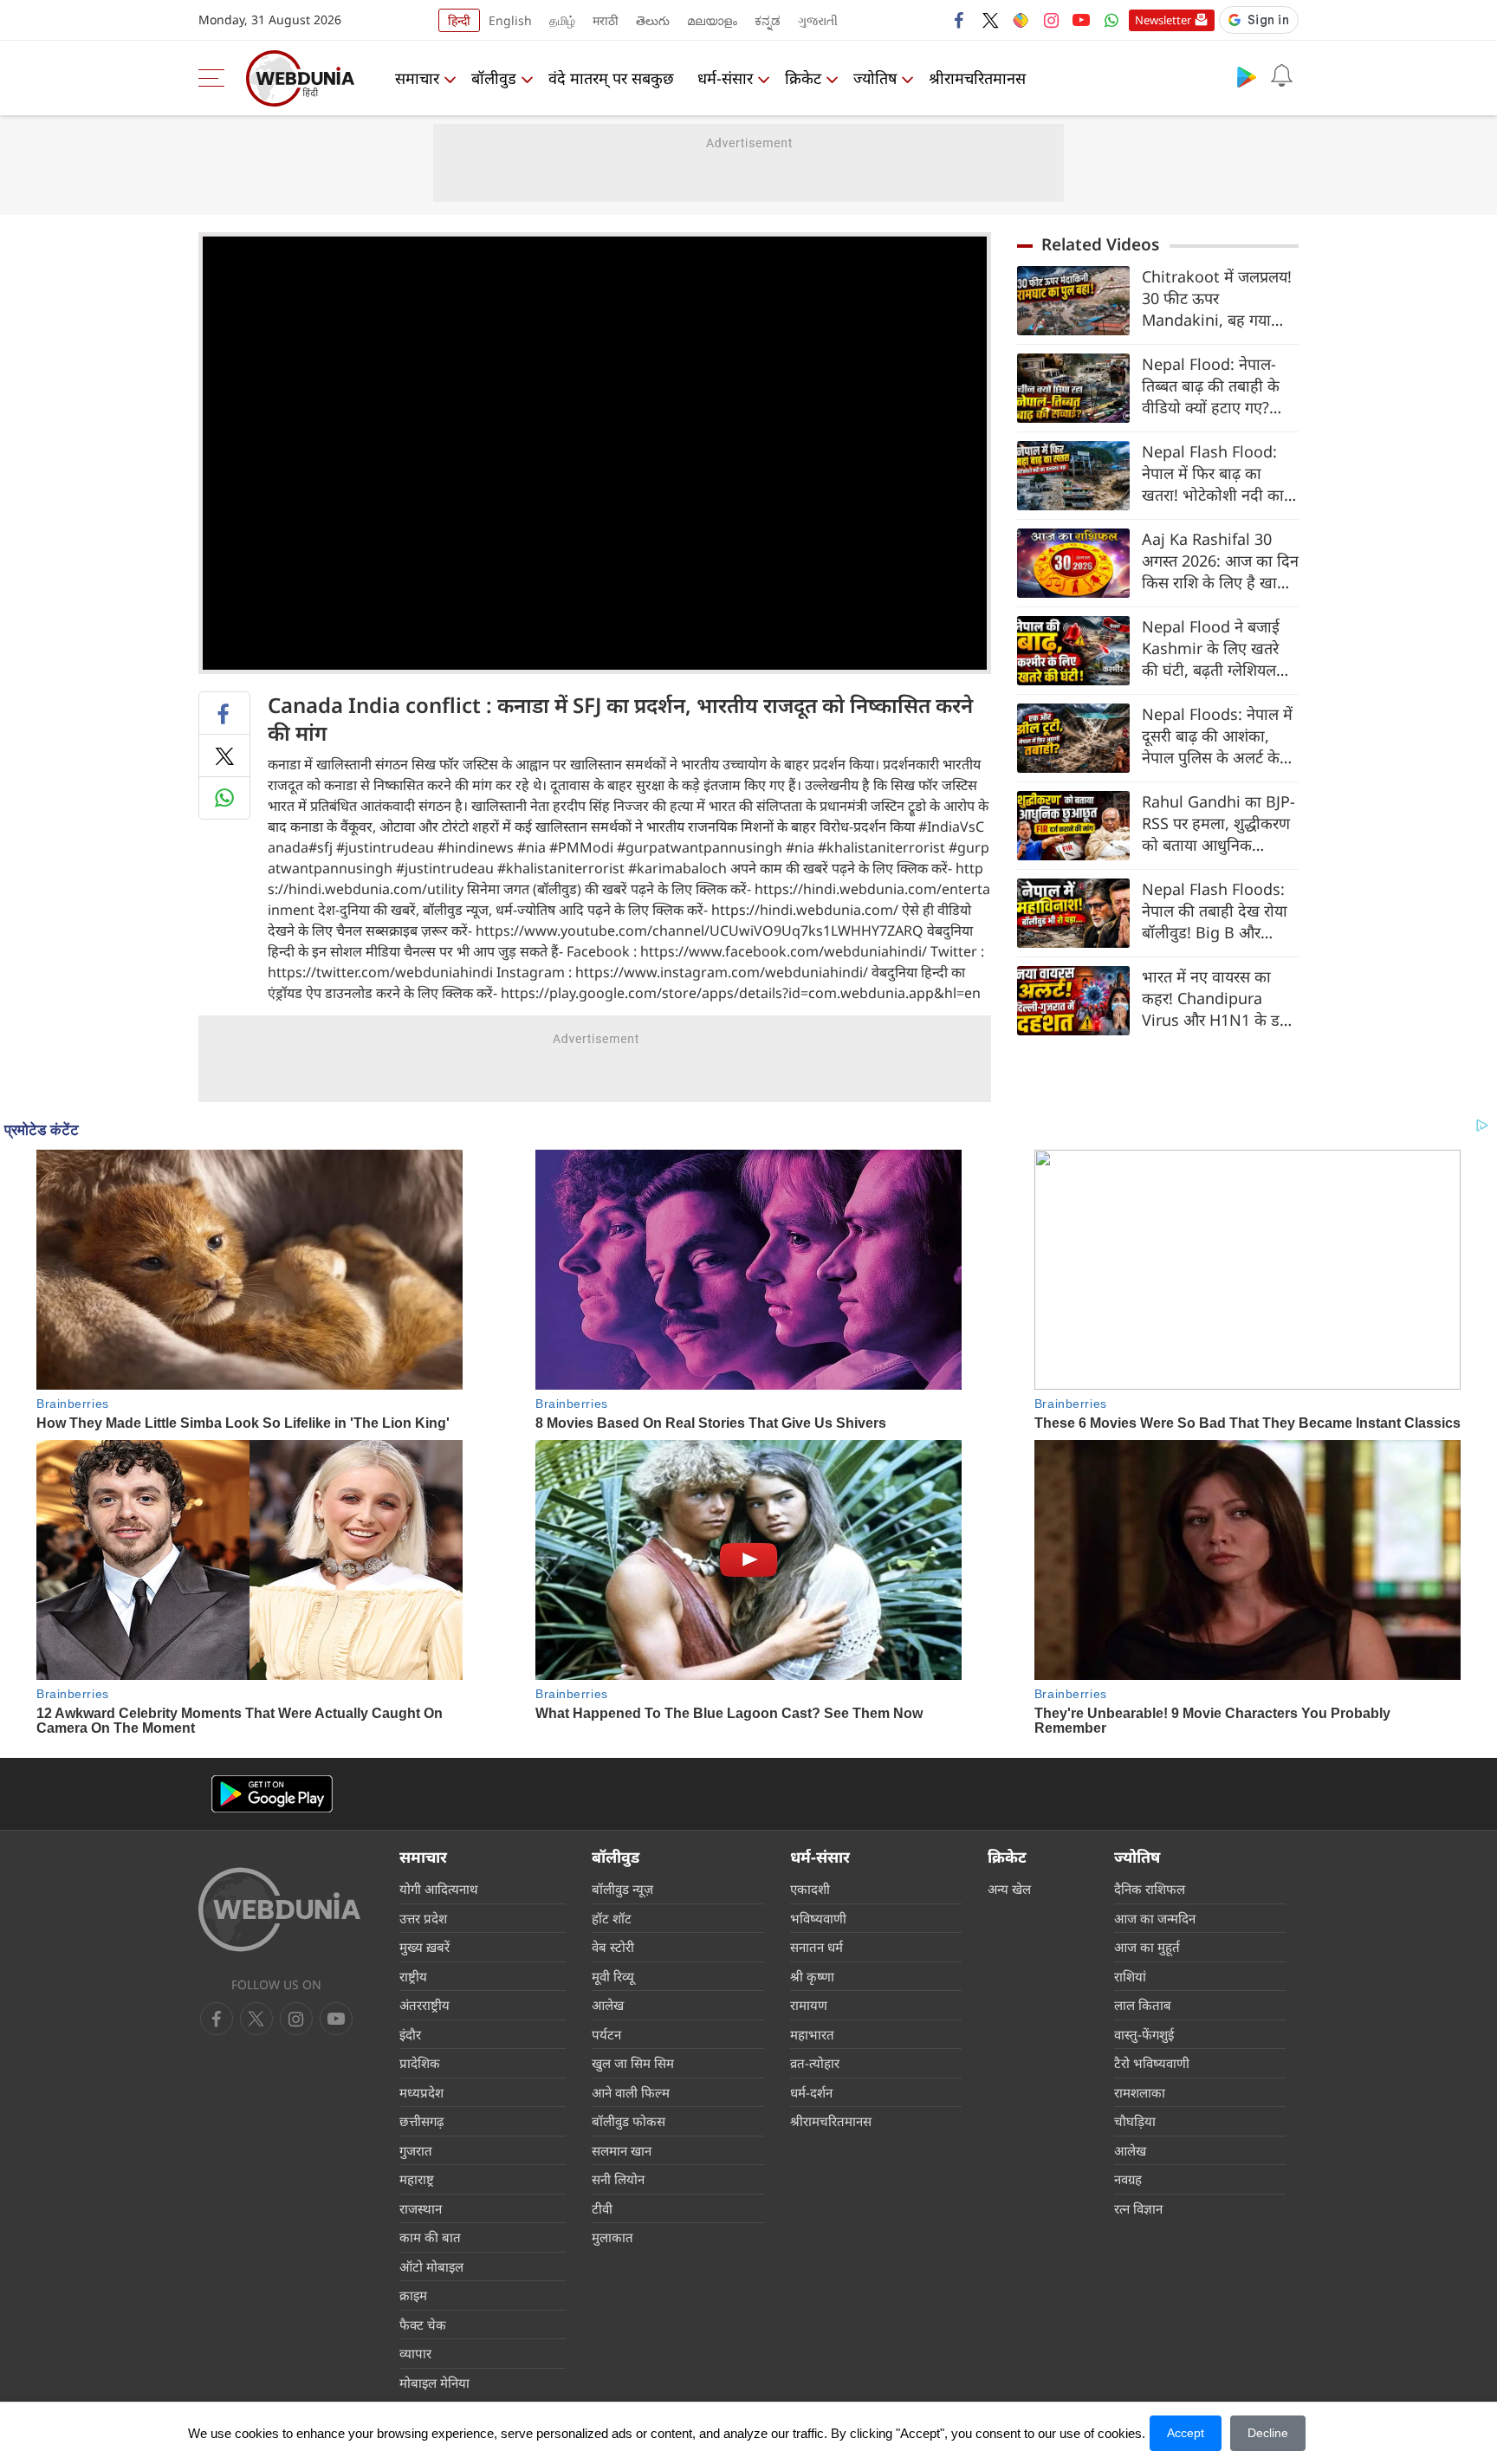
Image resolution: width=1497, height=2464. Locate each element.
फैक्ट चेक (423, 2325)
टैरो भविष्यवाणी (1152, 2063)
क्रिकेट (803, 78)
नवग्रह (1128, 2179)
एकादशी (810, 1889)
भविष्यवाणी (818, 1918)
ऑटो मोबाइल (431, 2266)
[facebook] (960, 20)
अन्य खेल (1009, 1889)
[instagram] (1051, 20)
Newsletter (1163, 20)
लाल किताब (1143, 2005)
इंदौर (410, 2034)
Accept (1186, 2433)
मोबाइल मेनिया (434, 2383)
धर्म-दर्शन (811, 2092)
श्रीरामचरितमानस (977, 78)
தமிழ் (562, 20)
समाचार (417, 78)
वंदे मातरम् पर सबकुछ (611, 78)
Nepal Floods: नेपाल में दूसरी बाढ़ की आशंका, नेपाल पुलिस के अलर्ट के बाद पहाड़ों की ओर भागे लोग (1217, 736)
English (510, 20)
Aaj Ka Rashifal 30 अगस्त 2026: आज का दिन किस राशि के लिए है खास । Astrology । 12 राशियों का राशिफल (1220, 561)
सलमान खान (622, 2150)
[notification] (1281, 76)
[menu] (216, 78)
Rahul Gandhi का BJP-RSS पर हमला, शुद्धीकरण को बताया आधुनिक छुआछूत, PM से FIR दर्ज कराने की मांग (1218, 823)
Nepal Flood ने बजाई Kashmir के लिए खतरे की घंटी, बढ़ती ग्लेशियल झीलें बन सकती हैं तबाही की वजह (1212, 648)
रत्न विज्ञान (1138, 2208)
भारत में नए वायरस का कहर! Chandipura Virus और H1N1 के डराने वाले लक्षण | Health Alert (1220, 999)
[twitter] (990, 20)
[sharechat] (1021, 20)
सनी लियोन (618, 2179)
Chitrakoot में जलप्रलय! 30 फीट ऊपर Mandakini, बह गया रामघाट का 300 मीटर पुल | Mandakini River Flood (1217, 298)
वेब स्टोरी (613, 1947)
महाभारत (812, 2034)
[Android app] (272, 1794)
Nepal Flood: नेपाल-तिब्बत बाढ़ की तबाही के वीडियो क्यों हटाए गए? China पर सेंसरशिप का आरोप (1211, 386)
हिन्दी (459, 20)
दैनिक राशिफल (1150, 1889)
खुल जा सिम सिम (633, 2063)
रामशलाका (1140, 2092)
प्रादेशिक (420, 2063)
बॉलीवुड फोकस (629, 2121)
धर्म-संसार (725, 78)
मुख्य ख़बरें (424, 1947)
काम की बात (430, 2237)
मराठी (606, 20)
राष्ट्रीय (413, 1976)
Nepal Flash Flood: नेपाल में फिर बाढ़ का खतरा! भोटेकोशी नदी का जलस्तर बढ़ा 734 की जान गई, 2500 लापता (1216, 473)
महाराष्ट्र (417, 2179)
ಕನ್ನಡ (768, 20)
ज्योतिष (875, 78)
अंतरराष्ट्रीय (424, 2005)
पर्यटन (606, 2034)
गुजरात (416, 2150)
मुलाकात (612, 2237)
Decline (1268, 2433)
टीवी (602, 2208)
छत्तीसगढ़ (421, 2121)
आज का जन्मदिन (1155, 1918)
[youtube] (1081, 20)
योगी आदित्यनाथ (439, 1889)
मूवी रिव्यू (613, 1976)
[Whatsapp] (1111, 20)
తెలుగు (653, 20)
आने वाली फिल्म (631, 2092)
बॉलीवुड (494, 78)
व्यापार (415, 2353)
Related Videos (1100, 244)
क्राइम (413, 2295)
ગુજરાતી (818, 20)
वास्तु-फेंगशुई (1144, 2034)
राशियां (1130, 1976)
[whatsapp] (224, 798)
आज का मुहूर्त (1147, 1947)
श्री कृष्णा (812, 1976)
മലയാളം (712, 20)
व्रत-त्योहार (815, 2063)
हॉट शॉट (612, 1918)
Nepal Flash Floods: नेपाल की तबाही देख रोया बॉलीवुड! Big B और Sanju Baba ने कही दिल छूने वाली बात (1218, 911)
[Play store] (1247, 76)
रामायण (809, 2005)
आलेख (608, 2005)
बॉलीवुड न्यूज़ (622, 1889)
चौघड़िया (1135, 2121)
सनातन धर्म (817, 1947)
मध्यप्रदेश (421, 2092)
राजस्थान (421, 2208)
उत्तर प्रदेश (423, 1918)
